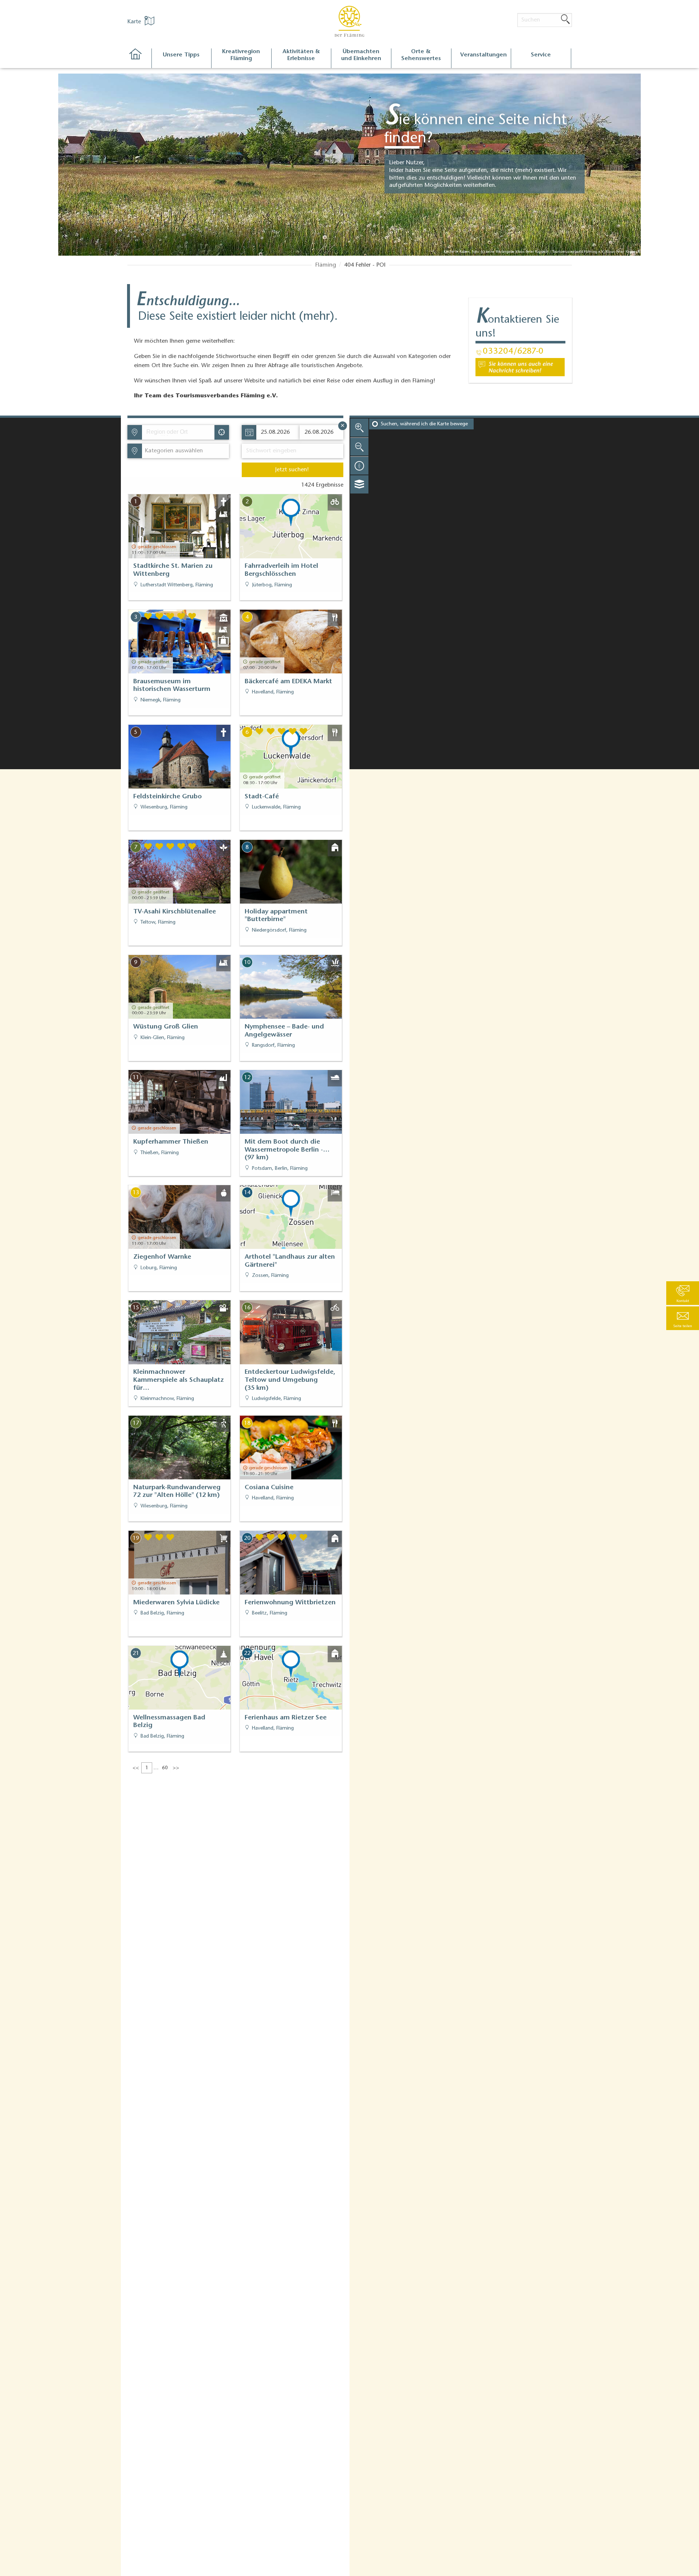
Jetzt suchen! (292, 470)
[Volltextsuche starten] (565, 20)
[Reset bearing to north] (359, 465)
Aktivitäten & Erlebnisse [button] (301, 55)
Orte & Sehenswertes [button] (421, 55)
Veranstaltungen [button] (483, 55)
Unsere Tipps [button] (181, 55)
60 (165, 1768)
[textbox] (172, 451)
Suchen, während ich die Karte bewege (424, 424)
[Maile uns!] (520, 367)
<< (136, 1768)
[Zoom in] (359, 428)
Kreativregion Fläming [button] (241, 55)
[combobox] (178, 432)
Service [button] (541, 55)
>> (176, 1768)
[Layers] (359, 484)
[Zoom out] (359, 447)
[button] (683, 1318)
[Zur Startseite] (139, 58)
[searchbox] (180, 432)
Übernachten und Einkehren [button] (361, 55)
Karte (135, 22)
